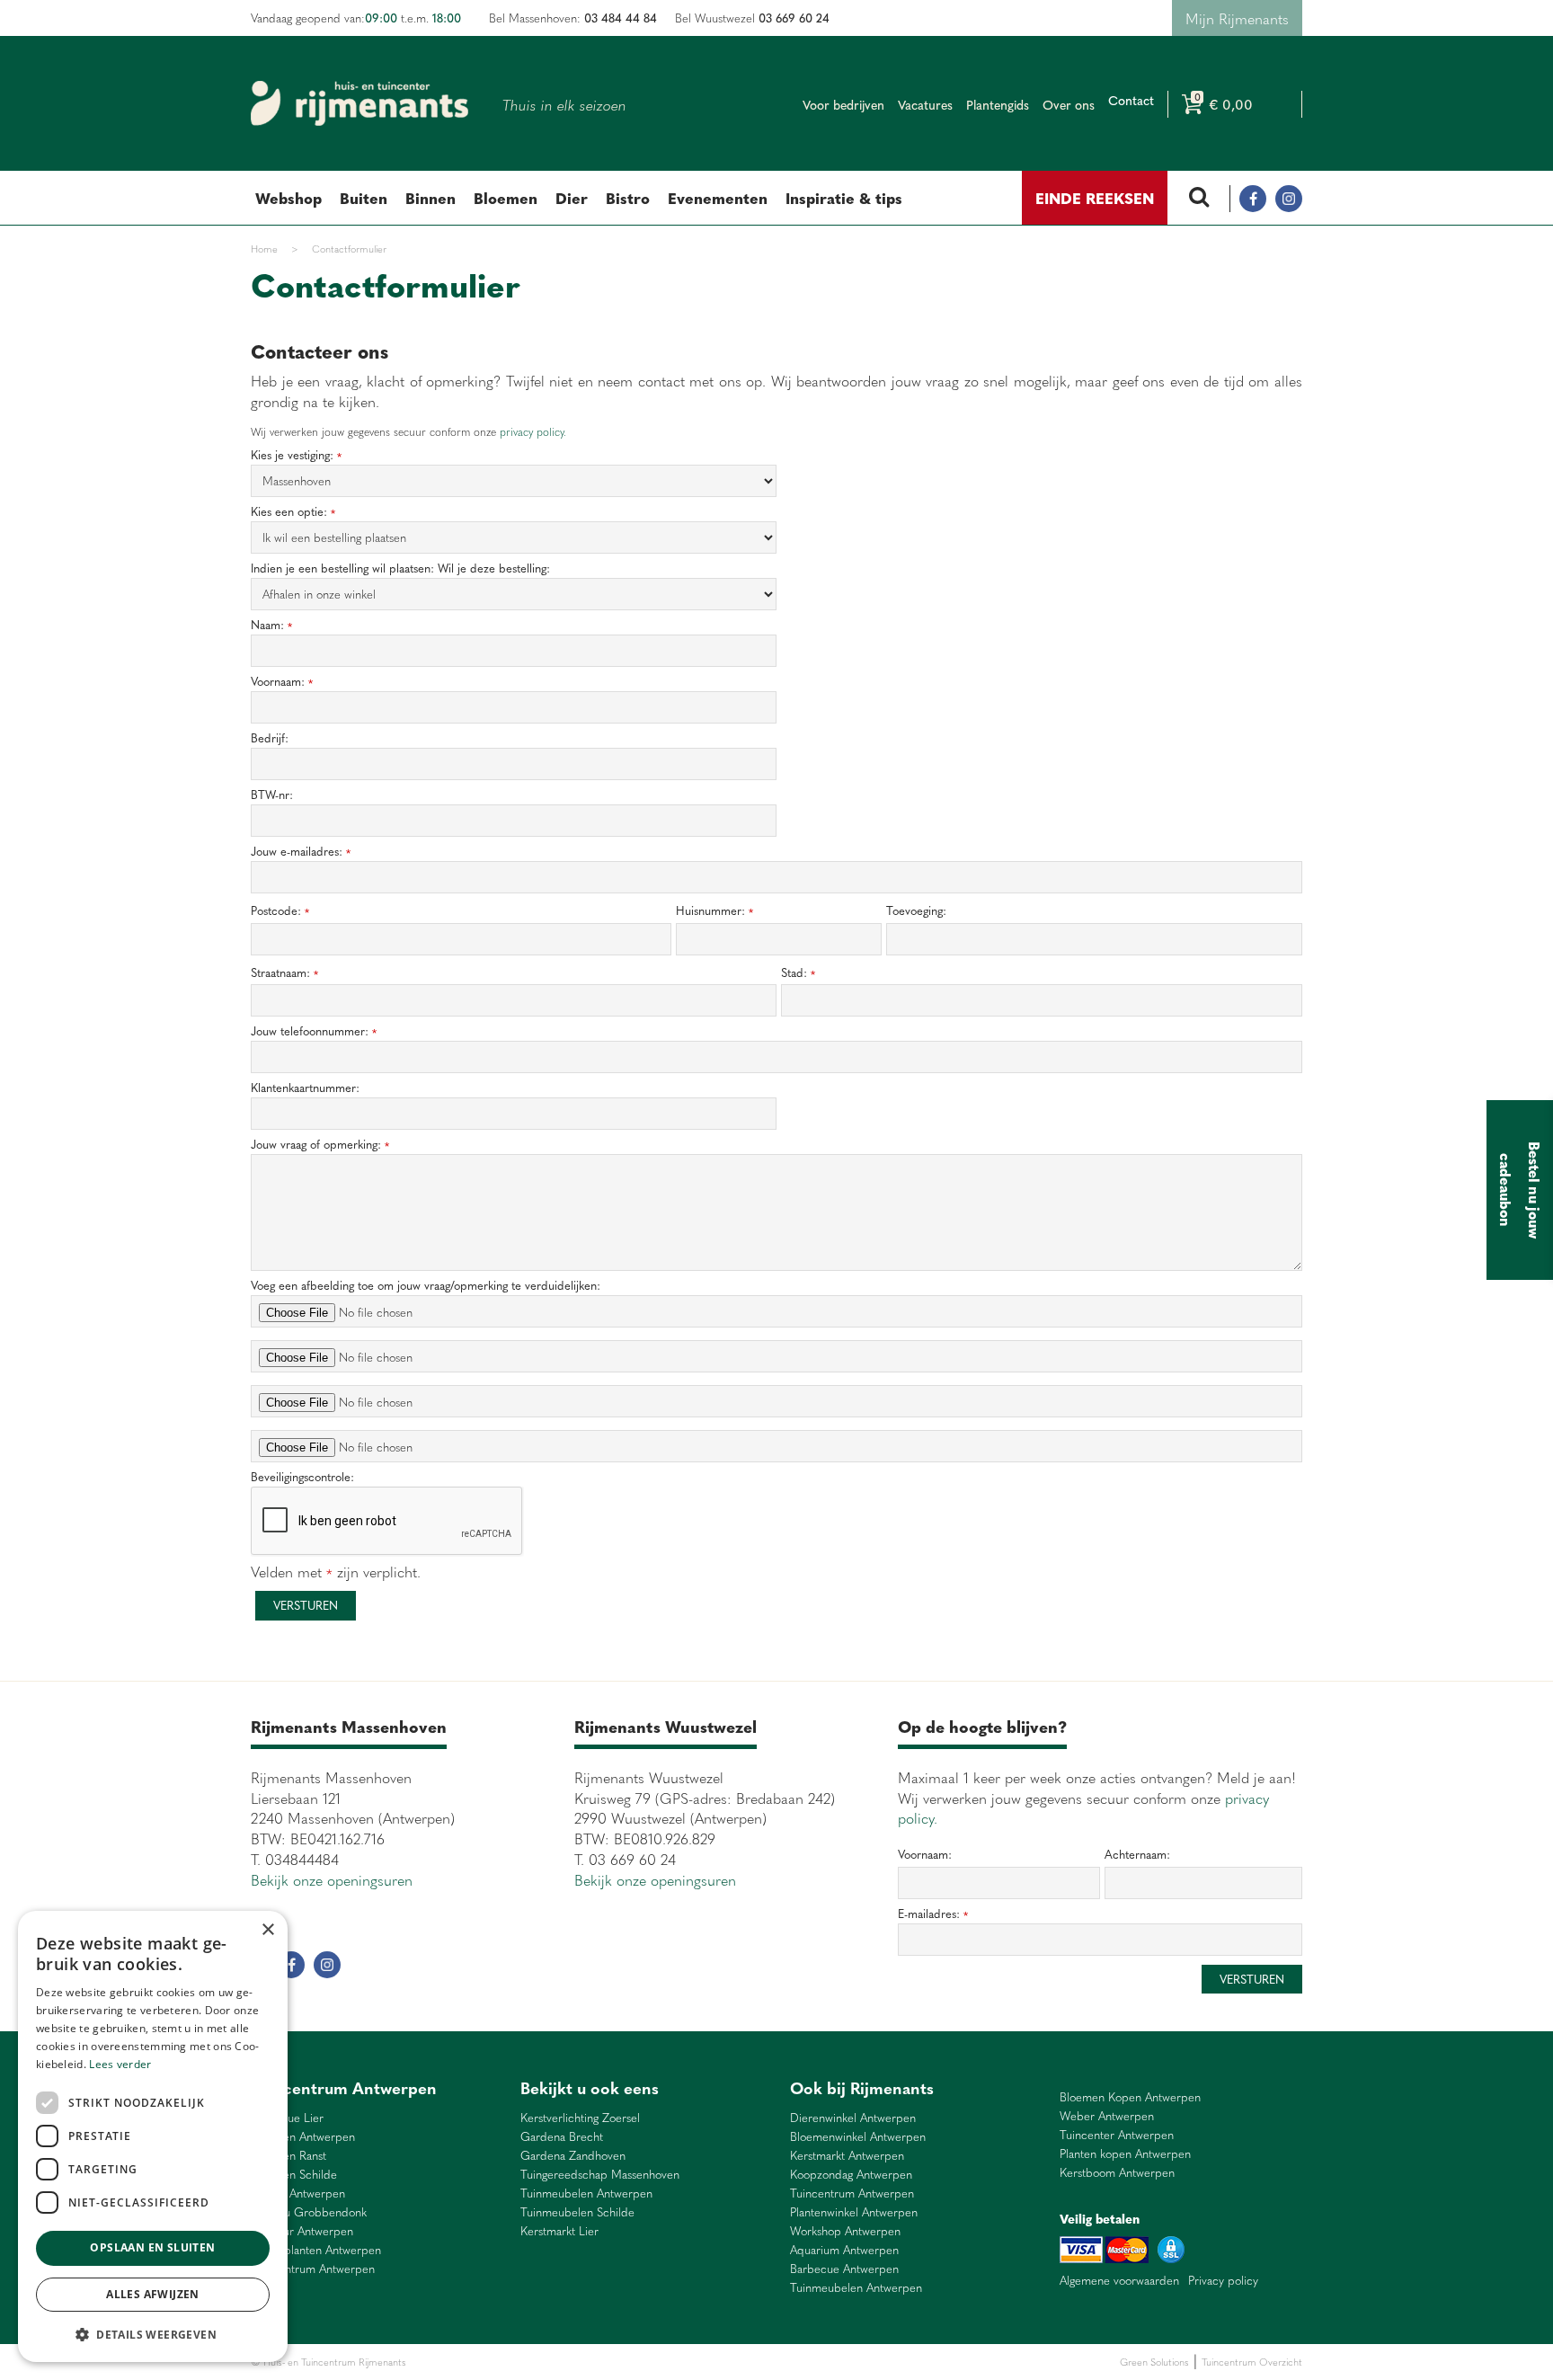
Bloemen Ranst (288, 2156)
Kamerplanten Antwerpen (316, 2250)
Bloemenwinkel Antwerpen (858, 2137)
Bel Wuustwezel (752, 18)
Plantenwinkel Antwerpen (854, 2212)
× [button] (267, 1930)
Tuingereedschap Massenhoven (600, 2175)
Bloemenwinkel (441, 2362)
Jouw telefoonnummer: (314, 1031)
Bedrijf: (270, 738)
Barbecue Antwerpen (844, 2269)
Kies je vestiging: (296, 455)
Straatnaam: (284, 973)
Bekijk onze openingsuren (332, 1879)
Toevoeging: (916, 910)
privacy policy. (533, 431)
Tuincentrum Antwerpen (313, 2269)
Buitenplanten (505, 2362)
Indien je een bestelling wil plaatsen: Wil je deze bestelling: (400, 568)
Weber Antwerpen (298, 2194)
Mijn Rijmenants (1237, 18)
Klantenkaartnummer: (305, 1088)
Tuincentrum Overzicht (1252, 2362)
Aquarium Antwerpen (844, 2250)
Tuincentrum (565, 2362)
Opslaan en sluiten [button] (152, 2247)
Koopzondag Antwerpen (851, 2175)
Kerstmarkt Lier (559, 2231)
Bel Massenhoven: (573, 18)
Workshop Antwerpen (845, 2231)
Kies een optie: (293, 512)
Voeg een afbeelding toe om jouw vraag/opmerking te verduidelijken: (426, 1286)
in (1289, 199)
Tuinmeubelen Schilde (577, 2212)
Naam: (271, 625)
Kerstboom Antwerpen (1117, 2173)
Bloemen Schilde (294, 2175)
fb (1253, 199)
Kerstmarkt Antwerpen (847, 2156)
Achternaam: (1137, 1854)
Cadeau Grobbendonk (309, 2212)
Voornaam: (282, 682)
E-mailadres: (933, 1914)
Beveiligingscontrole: (302, 1477)
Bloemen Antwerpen (303, 2137)
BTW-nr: (272, 795)
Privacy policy (1223, 2280)
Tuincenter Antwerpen (1117, 2135)
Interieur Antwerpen (302, 2231)
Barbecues (681, 2362)
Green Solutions (1154, 2362)
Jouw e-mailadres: (301, 852)
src (1199, 199)
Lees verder (120, 2064)
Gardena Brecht (562, 2137)
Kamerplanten (625, 2362)
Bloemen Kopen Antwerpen (1130, 2097)
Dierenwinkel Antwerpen (853, 2118)
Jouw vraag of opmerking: (320, 1145)
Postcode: (280, 911)
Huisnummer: (714, 911)
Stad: (798, 973)
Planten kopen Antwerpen (1125, 2154)
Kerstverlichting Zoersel (580, 2118)
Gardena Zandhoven (573, 2156)
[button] (153, 2334)
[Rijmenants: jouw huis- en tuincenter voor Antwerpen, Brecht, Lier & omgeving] (359, 103)
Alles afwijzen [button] (153, 2294)
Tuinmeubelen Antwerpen (586, 2194)
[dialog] (153, 2136)
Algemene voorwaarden (1119, 2280)
